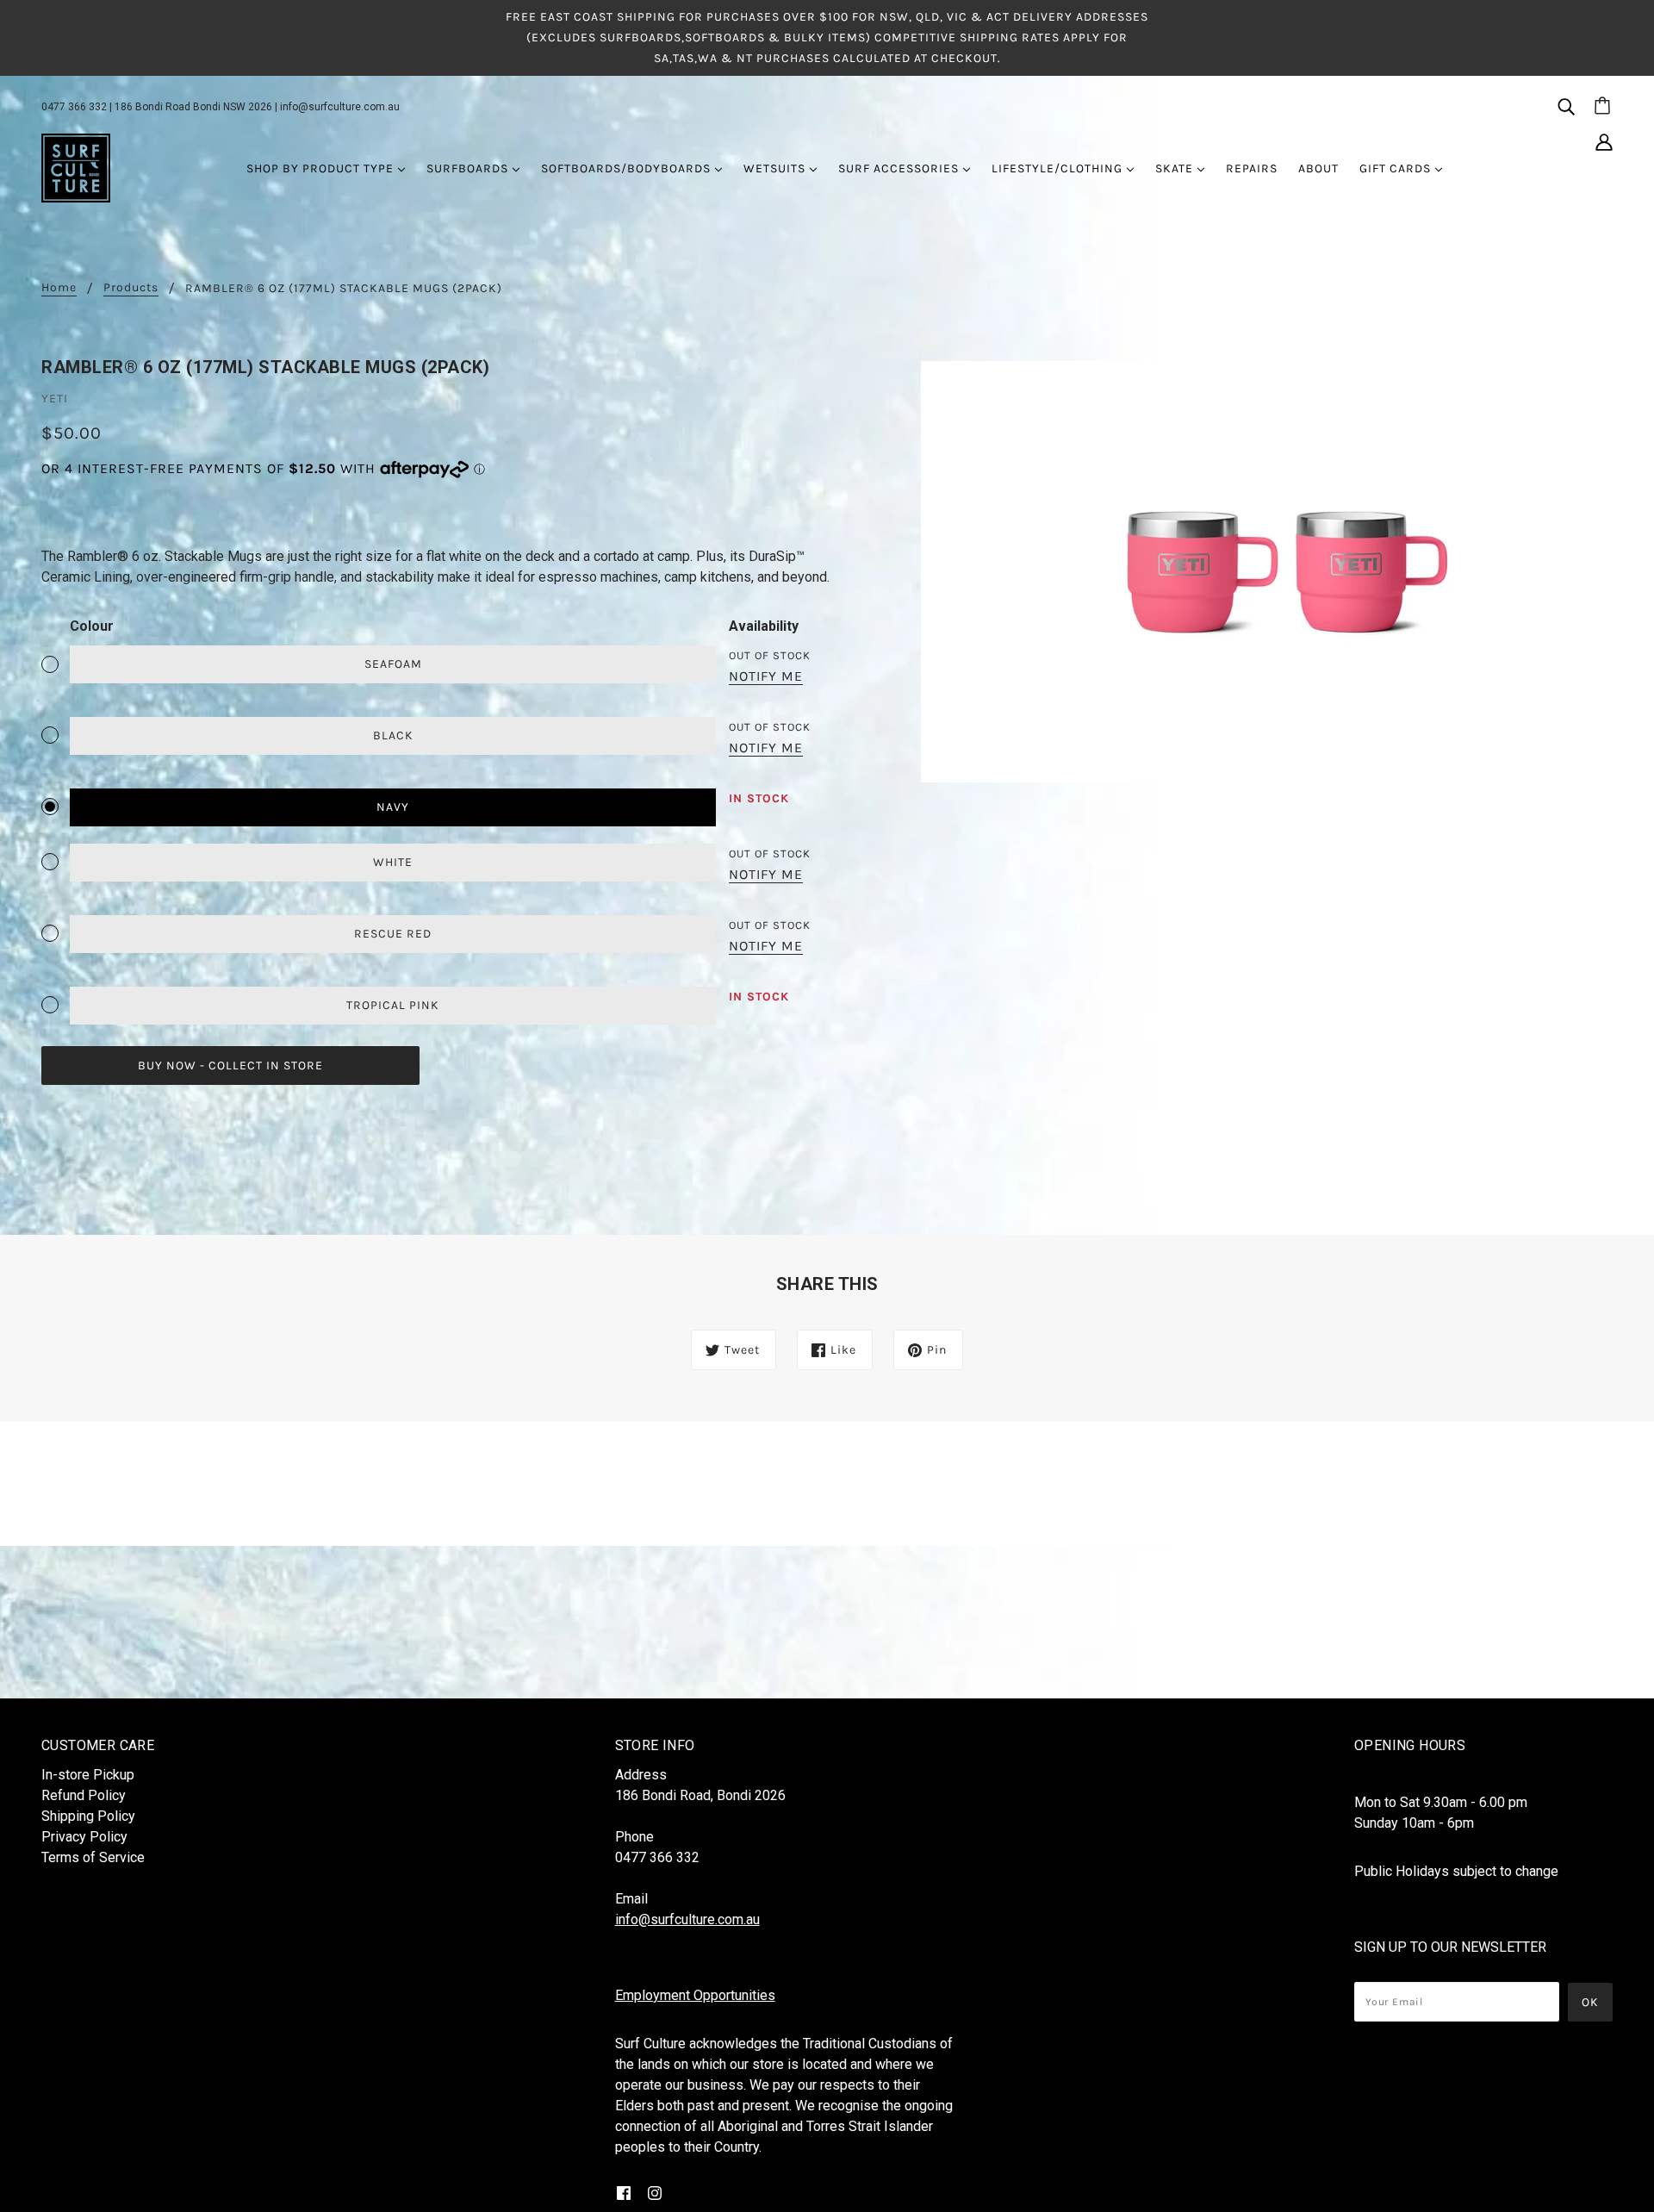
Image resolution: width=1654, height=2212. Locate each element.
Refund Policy (84, 1795)
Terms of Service (93, 1857)
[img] (1566, 106)
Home (59, 288)
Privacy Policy (84, 1837)
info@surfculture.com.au (340, 107)
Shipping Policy (88, 1816)
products (131, 288)
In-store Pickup (88, 1775)
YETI (55, 399)
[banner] (76, 167)
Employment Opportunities (695, 1995)
